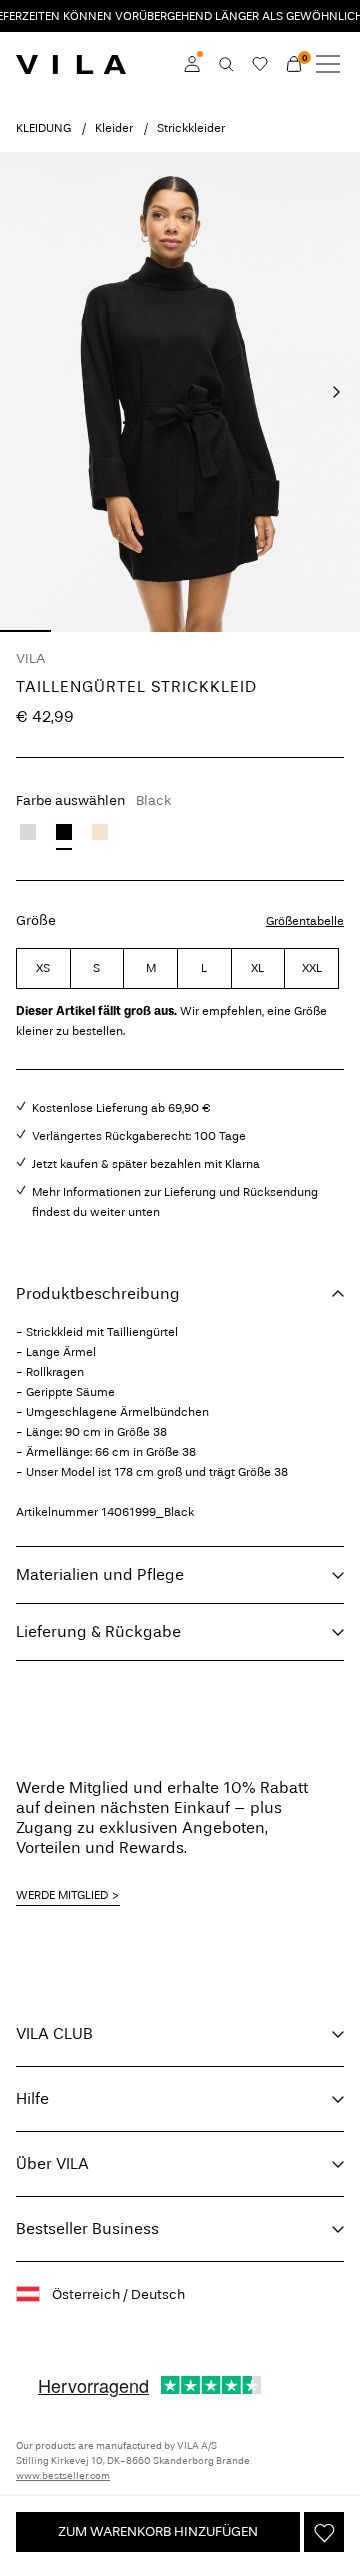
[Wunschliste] (260, 64)
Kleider (114, 128)
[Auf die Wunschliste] (324, 2532)
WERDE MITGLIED (62, 1895)
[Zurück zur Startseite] (71, 64)
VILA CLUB (54, 2033)
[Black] (64, 832)
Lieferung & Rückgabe (98, 1631)
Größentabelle (305, 921)
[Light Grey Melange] (28, 832)
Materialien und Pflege (100, 1574)
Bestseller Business (87, 2228)
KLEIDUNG (43, 128)
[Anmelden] (192, 64)
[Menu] (328, 64)
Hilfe (32, 2098)
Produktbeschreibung (98, 1293)
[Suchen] (226, 64)
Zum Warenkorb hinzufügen (158, 2531)
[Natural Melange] (100, 832)
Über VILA (52, 2163)
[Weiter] (336, 392)
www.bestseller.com (63, 2476)
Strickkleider (191, 128)
